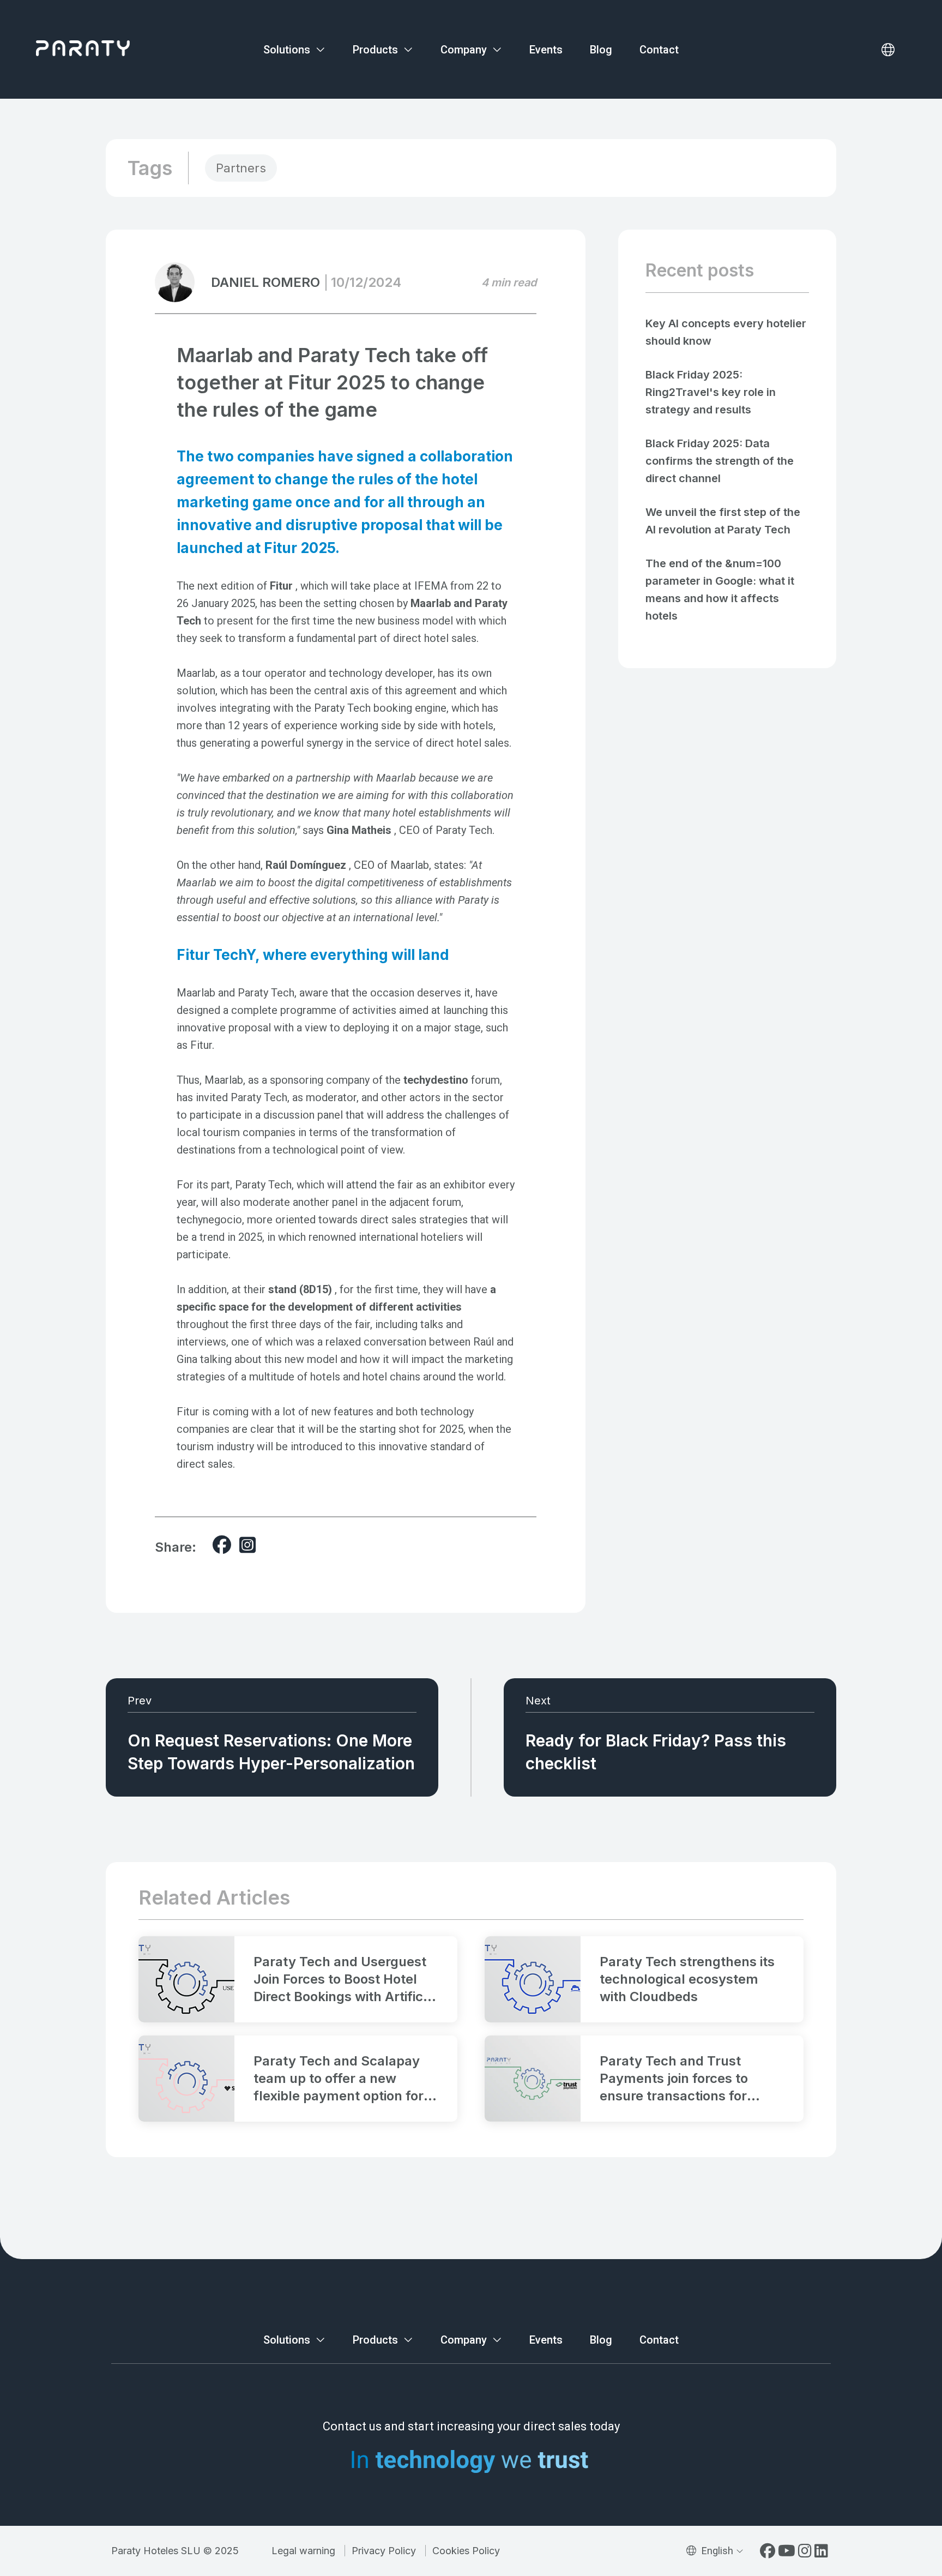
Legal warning (303, 2551)
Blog (601, 50)
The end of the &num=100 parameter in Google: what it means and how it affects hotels (720, 590)
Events (546, 50)
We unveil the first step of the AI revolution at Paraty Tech (723, 521)
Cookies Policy (466, 2551)
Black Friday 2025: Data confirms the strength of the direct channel (720, 461)
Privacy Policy (384, 2551)
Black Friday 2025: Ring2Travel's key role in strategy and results (711, 392)
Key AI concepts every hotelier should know (726, 332)
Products (377, 50)
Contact (659, 50)
